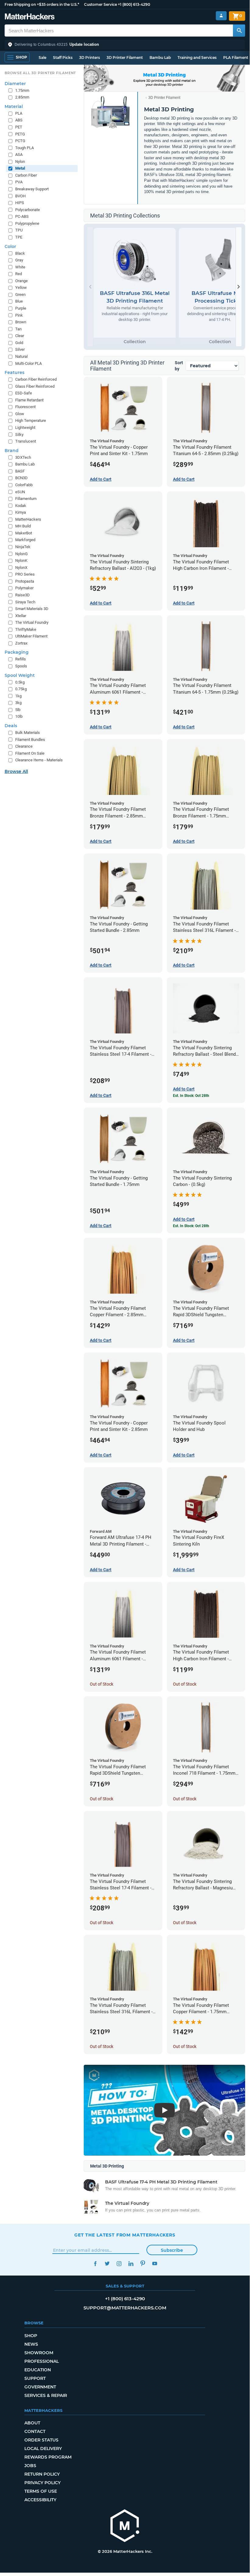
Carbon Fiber (26, 175)
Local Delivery (43, 2448)
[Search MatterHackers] (239, 31)
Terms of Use (41, 2491)
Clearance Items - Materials (39, 760)
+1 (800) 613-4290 (134, 4)
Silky (19, 435)
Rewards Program (48, 2457)
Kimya (21, 512)
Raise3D (23, 595)
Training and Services (197, 57)
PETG (20, 134)
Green (20, 295)
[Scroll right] (239, 287)
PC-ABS (22, 216)
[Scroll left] (90, 287)
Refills (21, 659)
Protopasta (25, 581)
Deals (11, 726)
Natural (21, 356)
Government (40, 2387)
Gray (19, 260)
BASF (20, 471)
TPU (19, 230)
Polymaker (24, 588)
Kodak (21, 506)
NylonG (21, 554)
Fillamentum (26, 499)
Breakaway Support (32, 189)
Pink (19, 315)
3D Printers (90, 57)
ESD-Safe (24, 393)
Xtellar (21, 616)
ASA (19, 154)
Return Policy (42, 2474)
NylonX (21, 568)
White (20, 267)
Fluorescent (25, 407)
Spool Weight (20, 675)
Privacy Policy (42, 2483)
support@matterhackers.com (125, 2308)
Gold (19, 343)
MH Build (23, 526)
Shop (31, 2336)
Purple (21, 308)
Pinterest (143, 2263)
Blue (19, 301)
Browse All (16, 771)
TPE (19, 237)
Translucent (26, 441)
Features (14, 372)
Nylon (20, 162)
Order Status (41, 2440)
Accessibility (40, 2500)
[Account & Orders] (221, 16)
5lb (18, 710)
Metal (20, 168)
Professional (42, 2361)
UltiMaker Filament (31, 636)
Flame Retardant (29, 400)
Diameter (15, 84)
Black (20, 253)
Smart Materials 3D (32, 609)
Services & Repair (46, 2395)
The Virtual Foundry (32, 622)
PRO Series (25, 574)
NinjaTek (23, 547)
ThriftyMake (26, 629)
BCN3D (21, 478)
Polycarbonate (28, 210)
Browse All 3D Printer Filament (40, 73)
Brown (21, 322)
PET (19, 127)
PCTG (20, 141)
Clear (20, 336)
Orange (21, 281)
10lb (19, 716)
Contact (35, 2431)
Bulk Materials (28, 733)
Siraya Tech (25, 602)
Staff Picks (63, 57)
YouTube (155, 2263)
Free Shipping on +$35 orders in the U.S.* (42, 4)
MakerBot (24, 533)
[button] (125, 45)
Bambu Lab (160, 57)
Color (10, 246)
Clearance (24, 746)
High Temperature (31, 420)
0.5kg (20, 682)
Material (14, 106)
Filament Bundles (30, 740)
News (31, 2344)
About (32, 2423)
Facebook (95, 2263)
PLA (19, 113)
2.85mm (22, 97)
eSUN (20, 492)
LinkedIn (131, 2263)
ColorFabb (24, 485)
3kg (18, 703)
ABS (19, 120)
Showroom (39, 2353)
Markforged (25, 540)
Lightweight (25, 428)
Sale (42, 57)
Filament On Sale (30, 753)
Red (19, 274)
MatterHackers (28, 519)
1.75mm (22, 90)
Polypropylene (27, 223)
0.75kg (21, 689)
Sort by (179, 366)
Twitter (107, 2263)
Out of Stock (102, 1684)
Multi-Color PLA (28, 363)
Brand (12, 451)
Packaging (17, 652)
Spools (21, 666)
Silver (20, 349)
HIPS (20, 203)
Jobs (30, 2466)
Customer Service (100, 4)
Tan (18, 329)
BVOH (20, 196)
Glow (20, 414)
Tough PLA (25, 148)
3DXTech (23, 457)
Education (38, 2370)
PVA (19, 182)
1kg (18, 696)
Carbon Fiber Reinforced (36, 379)
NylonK (21, 560)
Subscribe (172, 2250)
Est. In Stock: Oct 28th (191, 1096)
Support (35, 2378)
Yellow (21, 287)
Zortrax (21, 643)
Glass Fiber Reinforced (35, 386)
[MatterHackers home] (30, 17)
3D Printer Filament (125, 57)
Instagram (119, 2263)
